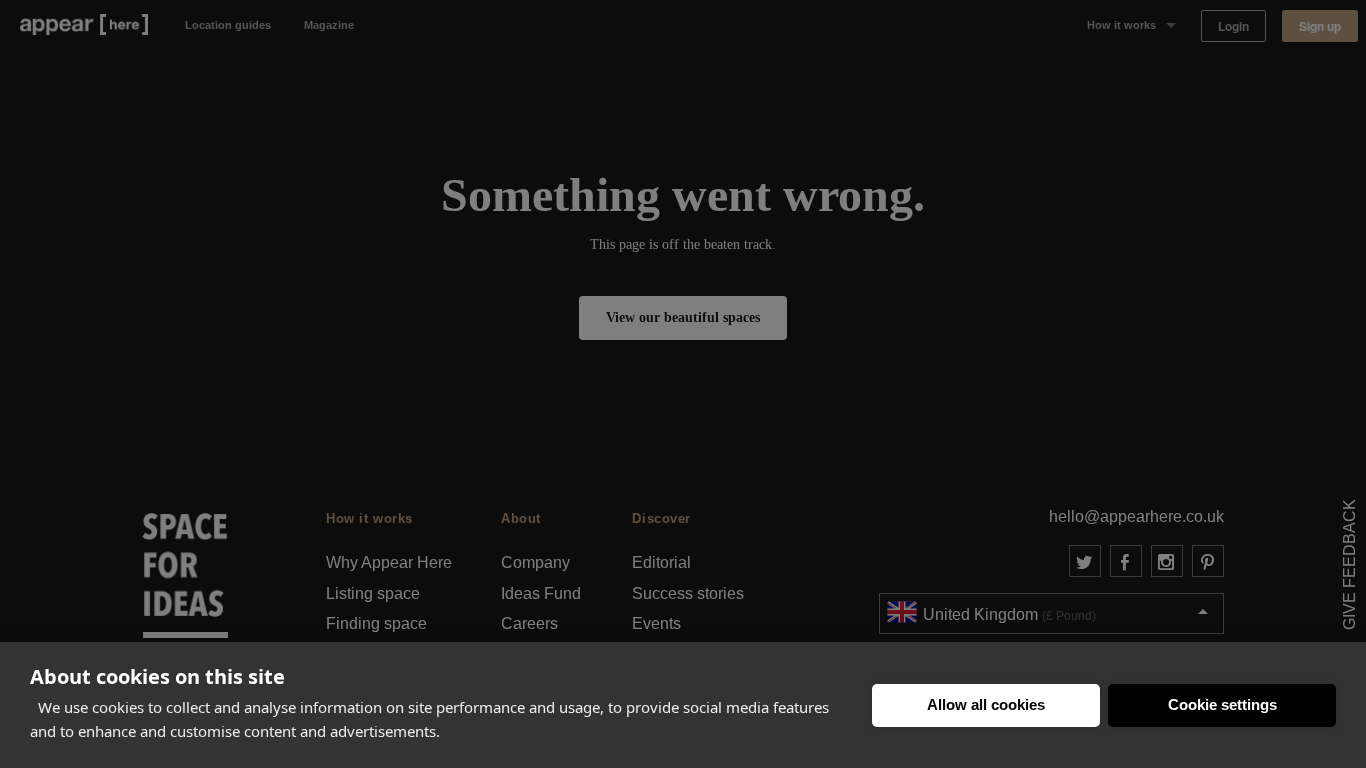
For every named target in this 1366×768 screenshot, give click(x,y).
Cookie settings (1222, 704)
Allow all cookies (986, 704)
